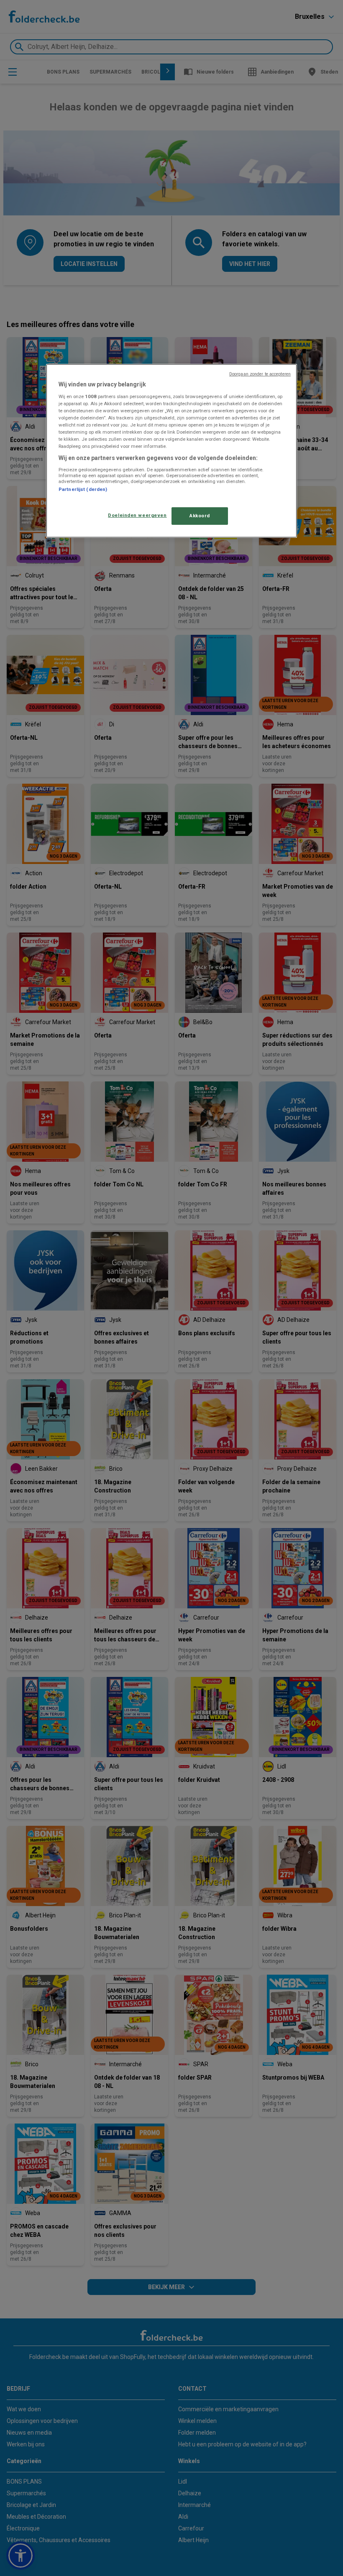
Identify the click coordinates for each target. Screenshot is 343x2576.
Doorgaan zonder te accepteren (260, 374)
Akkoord (200, 516)
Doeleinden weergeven (137, 515)
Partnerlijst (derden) (83, 489)
